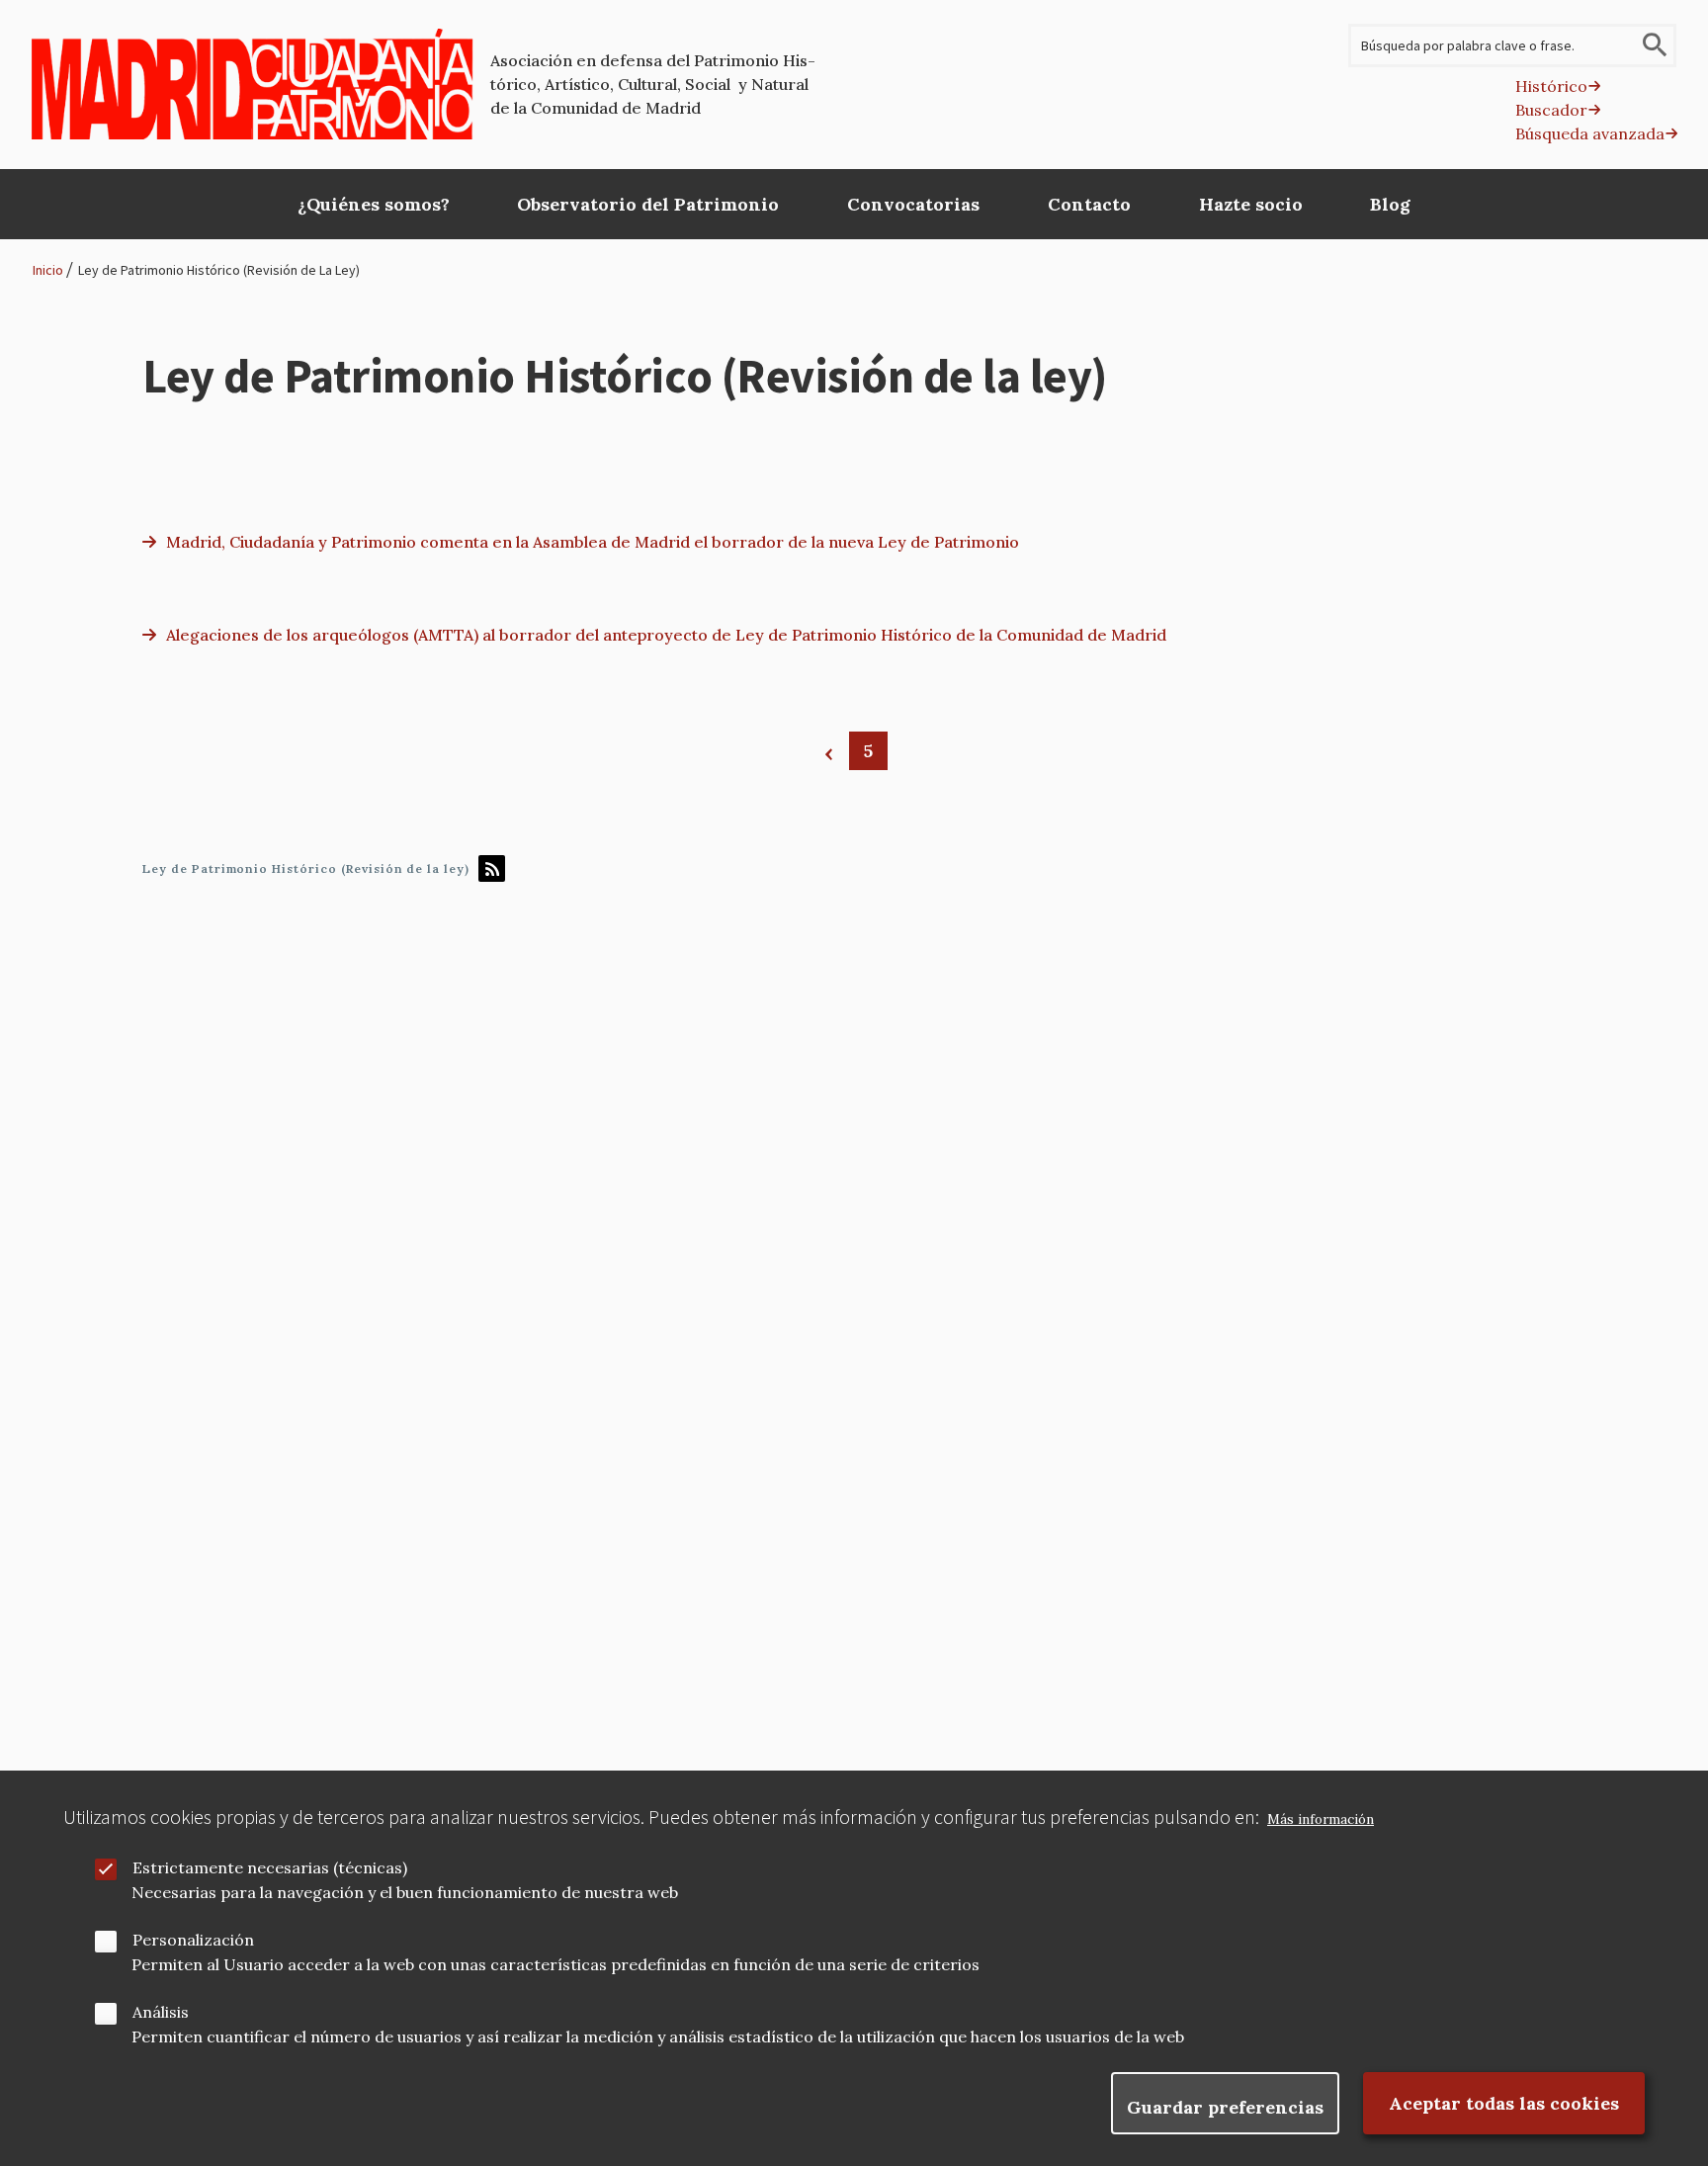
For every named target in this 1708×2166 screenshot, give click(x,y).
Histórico (1551, 86)
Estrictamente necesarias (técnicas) (270, 1867)
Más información (1321, 1819)
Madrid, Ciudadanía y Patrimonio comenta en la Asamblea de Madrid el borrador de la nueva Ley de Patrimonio (593, 542)
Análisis (161, 2012)
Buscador (1551, 110)
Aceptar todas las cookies (1504, 2103)
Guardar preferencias (1225, 2107)
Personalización (193, 1940)
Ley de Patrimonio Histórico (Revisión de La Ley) (219, 270)
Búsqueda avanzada (1590, 133)
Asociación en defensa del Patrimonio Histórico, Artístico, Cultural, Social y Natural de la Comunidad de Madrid (653, 84)
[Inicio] (253, 84)
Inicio (48, 270)
